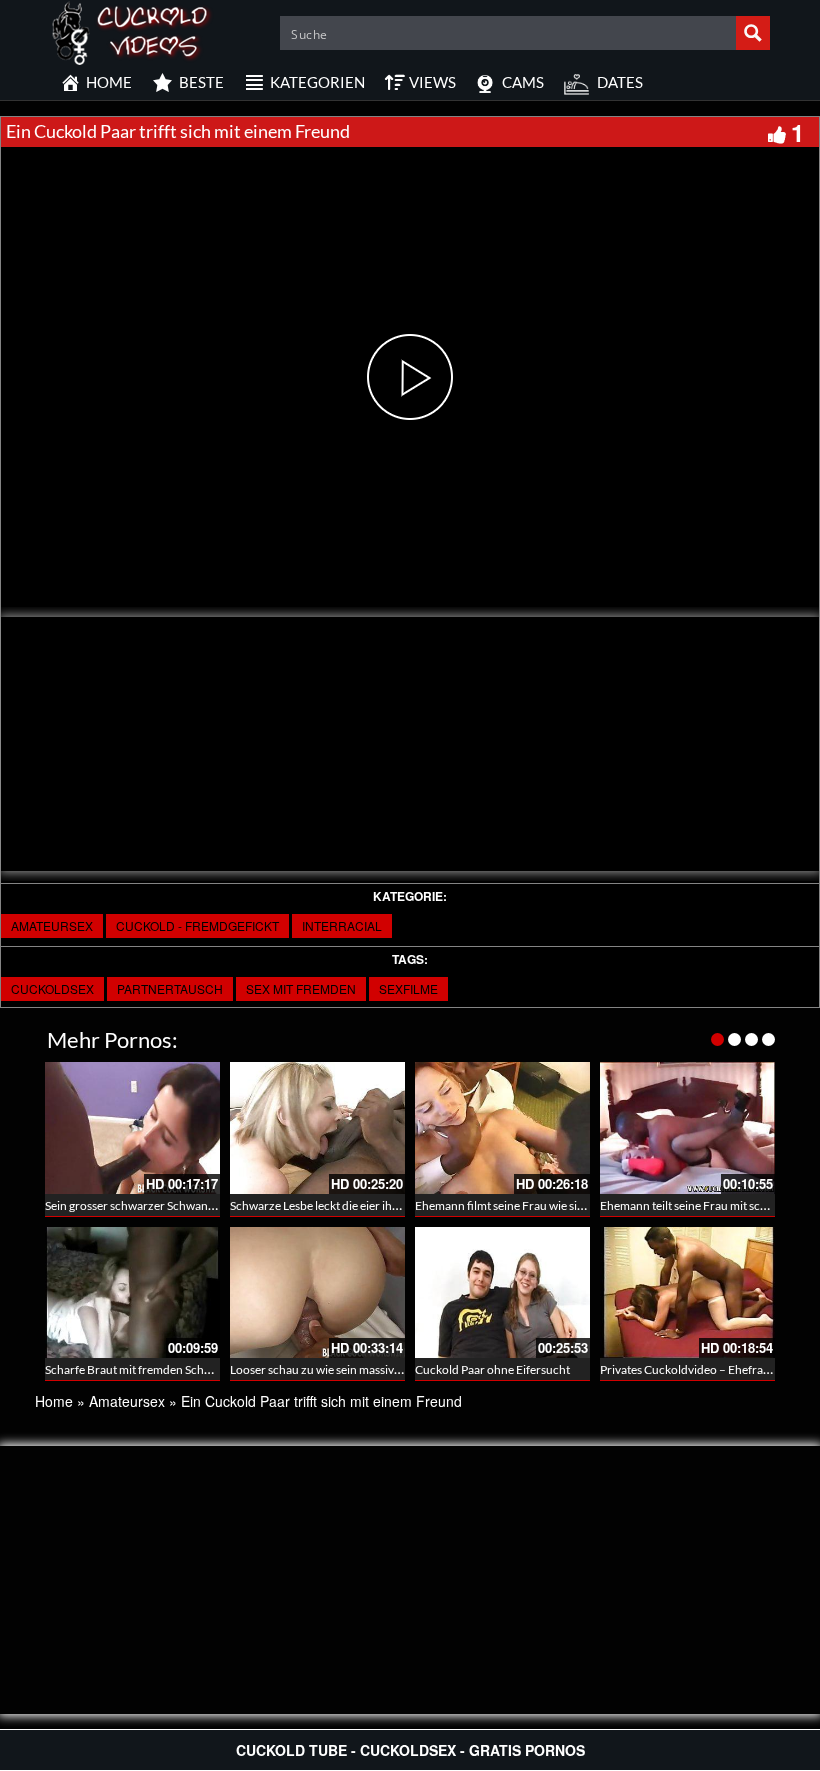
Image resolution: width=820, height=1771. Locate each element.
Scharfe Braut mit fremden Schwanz (138, 1369)
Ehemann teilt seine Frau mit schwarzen (703, 1205)
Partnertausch (170, 988)
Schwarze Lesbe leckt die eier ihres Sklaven (340, 1205)
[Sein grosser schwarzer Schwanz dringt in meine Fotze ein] (132, 1127)
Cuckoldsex (52, 988)
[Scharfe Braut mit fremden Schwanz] (132, 1292)
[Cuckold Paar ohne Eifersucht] (502, 1292)
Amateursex (52, 925)
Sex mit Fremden (301, 988)
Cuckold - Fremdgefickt (197, 925)
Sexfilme (408, 988)
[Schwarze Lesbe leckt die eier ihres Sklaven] (317, 1127)
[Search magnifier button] (753, 33)
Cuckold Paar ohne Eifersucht (492, 1369)
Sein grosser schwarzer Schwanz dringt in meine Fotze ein (194, 1205)
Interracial (342, 925)
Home (54, 1401)
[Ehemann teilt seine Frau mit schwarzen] (687, 1127)
